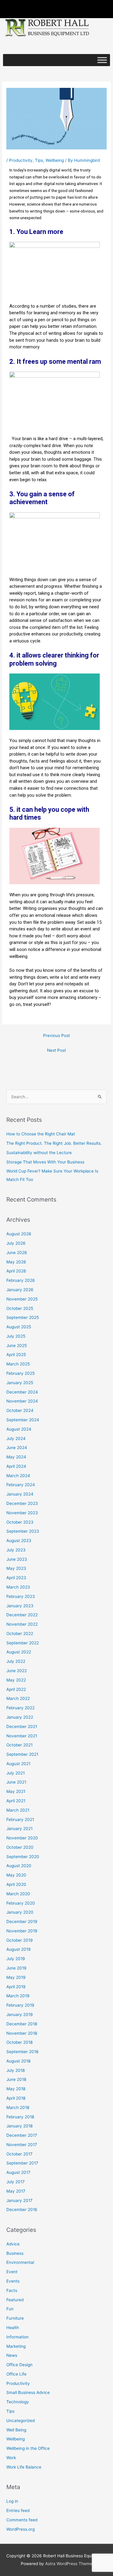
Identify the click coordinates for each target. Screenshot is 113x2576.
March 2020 (18, 1894)
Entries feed (18, 2510)
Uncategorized (20, 2421)
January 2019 (20, 2014)
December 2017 (22, 2135)
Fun (10, 2309)
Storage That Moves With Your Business (45, 1162)
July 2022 (16, 1661)
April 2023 (16, 1578)
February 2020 (21, 1903)
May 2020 (16, 1875)
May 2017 (16, 2191)
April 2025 (16, 1355)
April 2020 (16, 1884)
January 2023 (20, 1606)
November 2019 (22, 1931)
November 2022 (22, 1624)
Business (15, 2253)
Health (13, 2328)
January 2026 (20, 1290)
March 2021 (18, 1810)
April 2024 (16, 1466)
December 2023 (22, 1503)
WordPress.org (20, 2529)
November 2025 (22, 1299)
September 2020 (23, 1857)
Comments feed (22, 2520)
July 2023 (16, 1550)
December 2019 (22, 1922)
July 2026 (16, 1243)
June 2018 (16, 2079)
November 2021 (22, 1736)
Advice (13, 2244)
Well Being (16, 2430)
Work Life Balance (24, 2467)
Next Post (56, 1050)
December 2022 (22, 1615)
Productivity (21, 160)
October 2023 (20, 1522)
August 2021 (18, 1764)
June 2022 (17, 1671)
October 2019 (20, 1940)
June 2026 (17, 1253)
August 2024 (19, 1429)
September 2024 (23, 1420)
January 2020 (20, 1912)
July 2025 (16, 1336)
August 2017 (18, 2172)
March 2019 (18, 1996)
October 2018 (19, 2042)
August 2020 (19, 1866)
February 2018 (20, 2117)
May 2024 (16, 1457)
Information (17, 2337)
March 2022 (18, 1698)
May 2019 (16, 1977)
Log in (12, 2501)
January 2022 (20, 1717)
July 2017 (16, 2182)
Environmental (20, 2262)
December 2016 (22, 2210)
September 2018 (22, 2052)
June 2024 (17, 1448)
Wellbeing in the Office (28, 2448)
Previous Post (56, 1035)
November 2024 (22, 1401)
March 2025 (18, 1364)
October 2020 (20, 1847)
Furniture (15, 2318)
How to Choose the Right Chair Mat (41, 1134)
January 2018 (19, 2126)
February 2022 (20, 1708)
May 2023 (16, 1568)
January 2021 (19, 1829)
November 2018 (22, 2033)
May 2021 (16, 1791)
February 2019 (20, 2005)
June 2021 (16, 1782)
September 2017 (22, 2163)
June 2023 (17, 1559)
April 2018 (16, 2098)
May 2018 (16, 2089)
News (12, 2355)
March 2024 (18, 1476)
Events (13, 2281)
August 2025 (19, 1327)
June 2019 (16, 1968)
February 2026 (21, 1280)
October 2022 (20, 1634)
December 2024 (22, 1392)
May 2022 (16, 1680)
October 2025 (20, 1308)
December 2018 (22, 2024)
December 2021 (22, 1726)
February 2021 (20, 1819)
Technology (18, 2402)
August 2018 (18, 2061)
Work (11, 2458)
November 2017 (22, 2145)
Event (12, 2272)
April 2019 (16, 1987)
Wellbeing (55, 160)
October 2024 (20, 1410)
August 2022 (19, 1652)
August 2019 (19, 1949)
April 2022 (16, 1689)
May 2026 (16, 1262)
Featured (15, 2300)
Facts (12, 2290)
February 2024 (21, 1485)
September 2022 (23, 1643)
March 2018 (18, 2107)
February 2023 (21, 1596)
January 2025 (20, 1383)
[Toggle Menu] (102, 60)
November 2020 (22, 1838)
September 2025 (23, 1317)
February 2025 (20, 1373)
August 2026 (19, 1234)
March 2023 (18, 1587)
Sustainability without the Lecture (39, 1153)
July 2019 (16, 1959)
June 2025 (17, 1346)
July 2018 (16, 2070)
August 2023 (19, 1541)
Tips (39, 160)
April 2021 (16, 1801)
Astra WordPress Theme (69, 2564)
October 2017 (19, 2154)
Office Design (19, 2365)
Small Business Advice (28, 2392)
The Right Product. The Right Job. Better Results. (54, 1143)
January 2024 (20, 1494)
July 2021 (16, 1773)
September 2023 (23, 1531)
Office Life (16, 2374)
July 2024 (16, 1438)
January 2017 (19, 2200)
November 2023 (22, 1513)
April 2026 (16, 1271)
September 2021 (22, 1754)
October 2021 (19, 1745)
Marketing (16, 2346)
